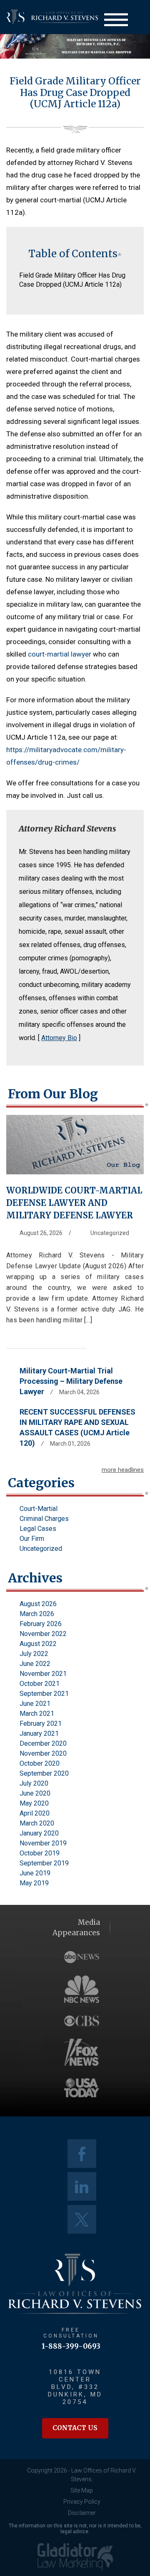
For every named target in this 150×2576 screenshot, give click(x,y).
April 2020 (35, 1813)
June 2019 (35, 1873)
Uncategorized (110, 1233)
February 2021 (41, 1723)
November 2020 (43, 1753)
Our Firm (32, 1539)
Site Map (82, 2490)
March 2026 (37, 1614)
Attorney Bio (59, 1038)
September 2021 (44, 1694)
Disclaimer (82, 2513)
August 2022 (38, 1644)
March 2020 (37, 1823)
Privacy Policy (82, 2502)
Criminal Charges (44, 1519)
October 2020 (40, 1763)
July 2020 (34, 1783)
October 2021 (40, 1684)
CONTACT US (75, 2428)
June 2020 (35, 1793)
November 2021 (43, 1674)
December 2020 (43, 1743)
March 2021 (37, 1714)
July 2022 (34, 1654)
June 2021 (35, 1704)
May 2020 (34, 1803)
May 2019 (34, 1883)
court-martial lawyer (60, 654)
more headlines (123, 1470)
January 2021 (39, 1733)
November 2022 (43, 1634)
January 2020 (39, 1833)
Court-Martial (39, 1509)
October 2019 (40, 1853)
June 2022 (35, 1664)
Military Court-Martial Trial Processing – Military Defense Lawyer (71, 1381)
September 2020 (44, 1773)
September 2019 (44, 1863)
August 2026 (38, 1604)
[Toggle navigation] (116, 20)
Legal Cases (38, 1529)
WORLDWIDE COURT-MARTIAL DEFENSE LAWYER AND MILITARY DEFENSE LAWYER (74, 1203)
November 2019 (43, 1843)
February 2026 (41, 1624)
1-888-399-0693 (71, 2346)
